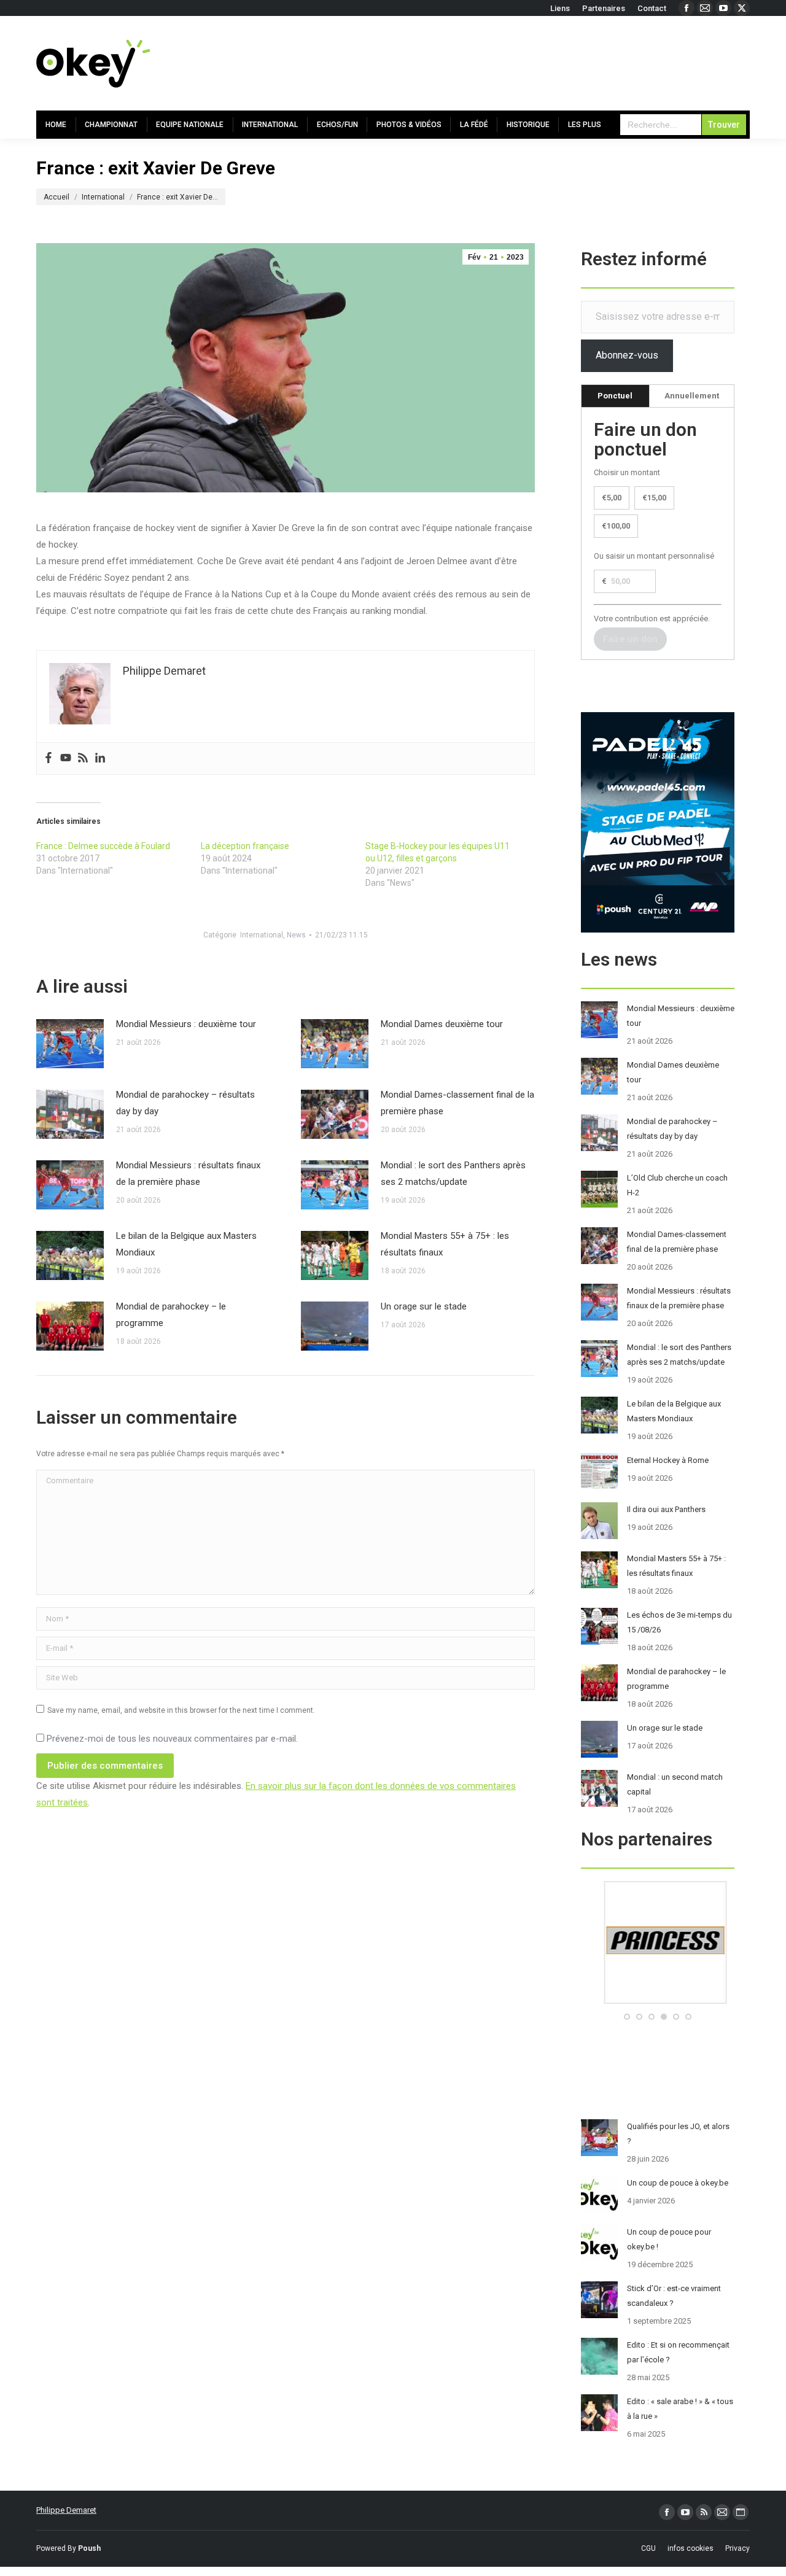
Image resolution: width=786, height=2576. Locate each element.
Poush (89, 2548)
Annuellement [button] (692, 396)
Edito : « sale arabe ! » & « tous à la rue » (680, 2409)
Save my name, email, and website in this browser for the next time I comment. (181, 1710)
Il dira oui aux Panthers (666, 1509)
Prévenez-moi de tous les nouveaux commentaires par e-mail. (172, 1739)
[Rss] (83, 758)
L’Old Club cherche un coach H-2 (677, 1185)
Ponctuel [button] (615, 396)
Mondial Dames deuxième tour (442, 1024)
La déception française (245, 846)
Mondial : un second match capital (675, 1784)
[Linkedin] (100, 758)
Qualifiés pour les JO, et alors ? (678, 2134)
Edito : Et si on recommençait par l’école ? (678, 2352)
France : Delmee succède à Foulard (103, 846)
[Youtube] (66, 758)
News (296, 935)
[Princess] (658, 2001)
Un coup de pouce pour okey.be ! (669, 2239)
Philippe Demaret (66, 2510)
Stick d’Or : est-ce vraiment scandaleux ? (674, 2296)
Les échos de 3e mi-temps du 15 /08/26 (679, 1622)
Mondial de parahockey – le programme (171, 1315)
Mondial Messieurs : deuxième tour (186, 1024)
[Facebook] (49, 758)
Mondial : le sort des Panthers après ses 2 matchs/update (453, 1174)
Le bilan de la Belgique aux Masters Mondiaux (186, 1244)
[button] (627, 2017)
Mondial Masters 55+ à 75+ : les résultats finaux (445, 1244)
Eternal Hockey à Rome (668, 1460)
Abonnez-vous (627, 355)
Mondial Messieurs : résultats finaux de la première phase (188, 1174)
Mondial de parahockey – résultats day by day (185, 1103)
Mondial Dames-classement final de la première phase (457, 1103)
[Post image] (70, 1044)
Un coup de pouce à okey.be (678, 2183)
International (262, 935)
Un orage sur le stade (424, 1306)
